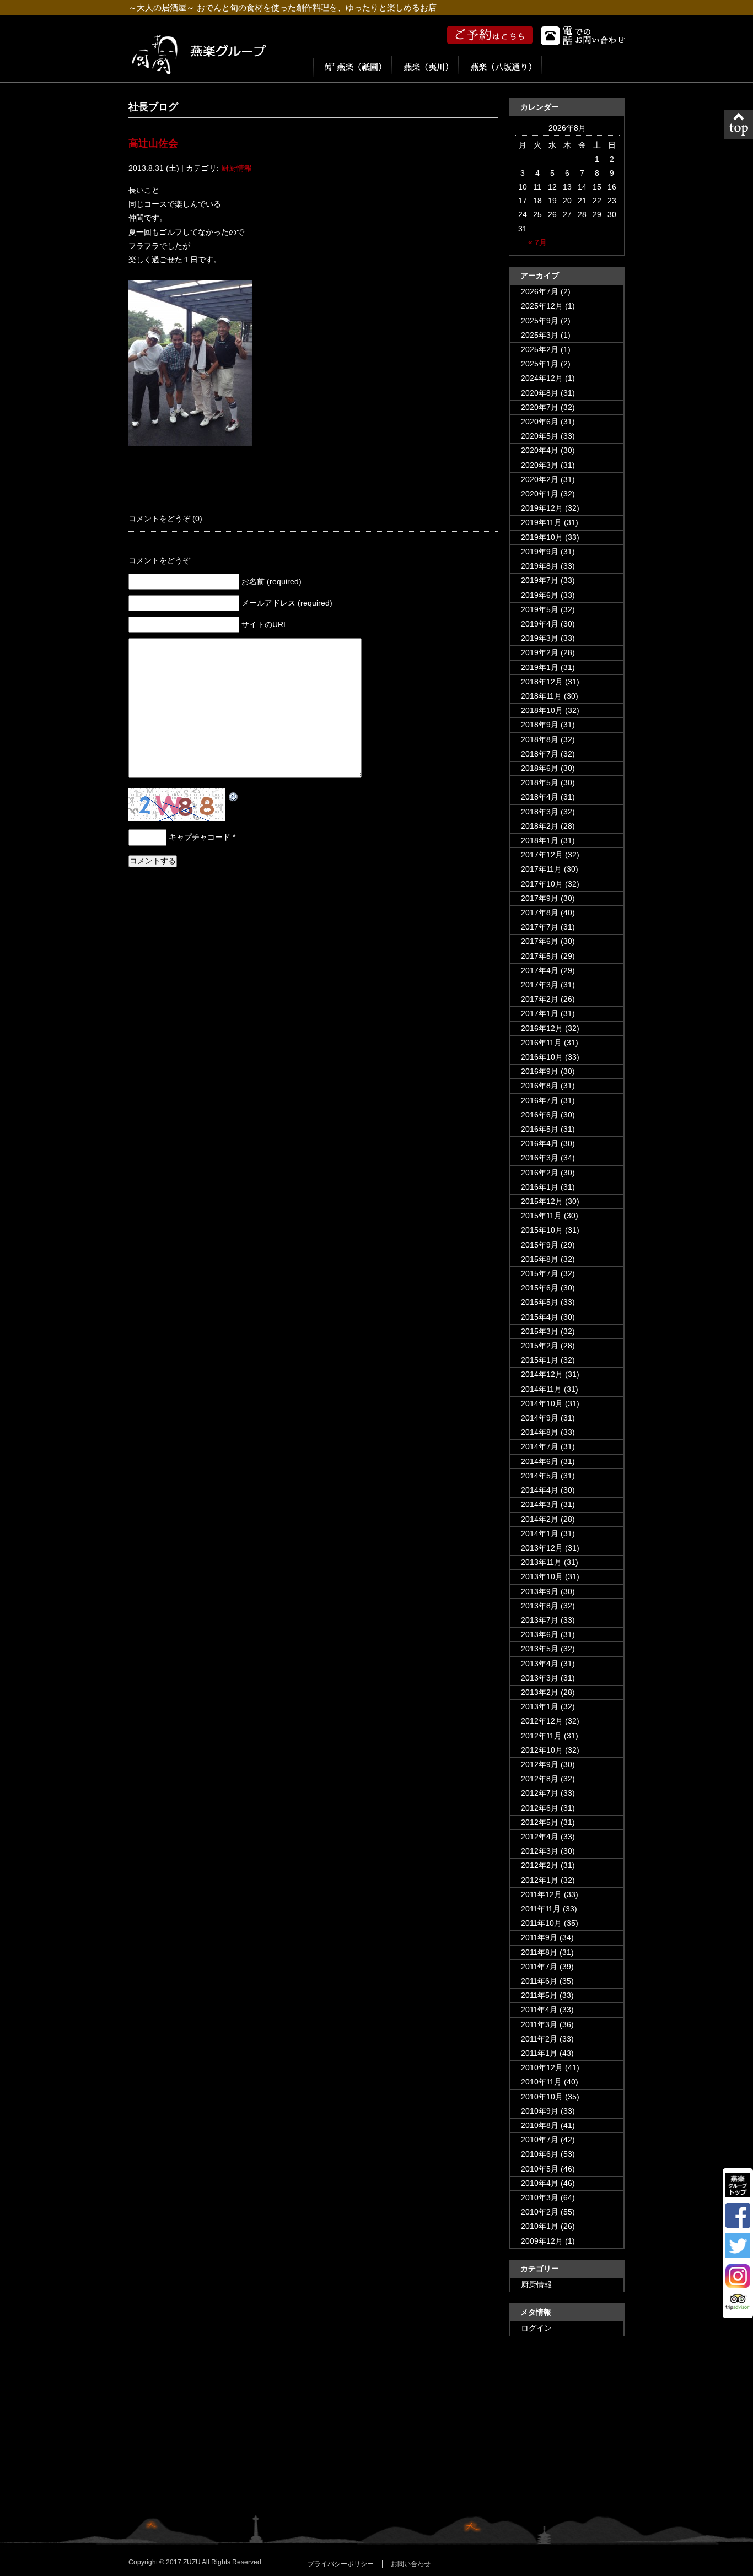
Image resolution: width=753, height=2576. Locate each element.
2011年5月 (539, 1995)
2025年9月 (540, 321)
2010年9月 (540, 2111)
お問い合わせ (411, 2564)
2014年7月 (540, 1446)
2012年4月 (540, 1837)
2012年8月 (540, 1779)
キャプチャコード (200, 837)
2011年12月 (541, 1894)
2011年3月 (539, 2024)
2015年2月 (540, 1346)
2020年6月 (540, 422)
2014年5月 (540, 1476)
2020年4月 (540, 450)
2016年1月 (540, 1187)
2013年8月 (540, 1606)
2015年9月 (540, 1245)
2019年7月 (540, 580)
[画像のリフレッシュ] (234, 795)
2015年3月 (540, 1331)
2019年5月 (540, 609)
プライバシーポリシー (341, 2564)
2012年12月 (542, 1721)
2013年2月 (540, 1692)
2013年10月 (542, 1576)
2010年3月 (540, 2197)
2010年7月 (540, 2140)
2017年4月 (540, 970)
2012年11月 (541, 1736)
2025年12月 (542, 306)
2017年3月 (540, 985)
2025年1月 (540, 364)
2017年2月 (540, 999)
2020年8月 (540, 393)
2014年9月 (540, 1418)
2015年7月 (540, 1273)
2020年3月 (540, 465)
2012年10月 (542, 1750)
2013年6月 (540, 1634)
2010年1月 (540, 2226)
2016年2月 (540, 1173)
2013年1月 (540, 1706)
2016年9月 (540, 1071)
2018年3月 (540, 812)
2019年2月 (540, 652)
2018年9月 (540, 725)
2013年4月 (540, 1664)
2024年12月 (542, 378)
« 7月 (537, 242)
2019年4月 (540, 624)
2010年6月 (540, 2154)
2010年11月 (541, 2082)
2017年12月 (542, 855)
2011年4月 (539, 2010)
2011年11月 (541, 1909)
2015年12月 (542, 1201)
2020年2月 (540, 479)
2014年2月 (540, 1519)
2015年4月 (540, 1317)
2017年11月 (541, 869)
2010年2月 (540, 2212)
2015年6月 (540, 1288)
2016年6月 (540, 1115)
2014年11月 (541, 1389)
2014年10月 (542, 1403)
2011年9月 (539, 1937)
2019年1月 (540, 667)
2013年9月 (540, 1591)
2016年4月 (540, 1143)
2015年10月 (542, 1230)
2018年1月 (540, 840)
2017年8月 (540, 912)
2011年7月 (539, 1967)
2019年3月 (540, 638)
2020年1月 (540, 494)
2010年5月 (540, 2169)
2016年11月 (541, 1043)
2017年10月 (542, 884)
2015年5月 (540, 1302)
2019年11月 (541, 522)
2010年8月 (540, 2125)
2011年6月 (539, 1981)
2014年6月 (540, 1461)
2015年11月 (541, 1216)
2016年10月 (542, 1057)
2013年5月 (540, 1649)
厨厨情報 (236, 168)
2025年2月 (540, 349)
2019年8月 (540, 566)
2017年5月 (540, 956)
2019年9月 (540, 552)
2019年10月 (542, 537)
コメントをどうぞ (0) (165, 519)
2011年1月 (539, 2053)
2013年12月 (542, 1548)
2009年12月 (542, 2241)
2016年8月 (540, 1086)
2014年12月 (542, 1374)
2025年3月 (540, 335)
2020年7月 (540, 407)
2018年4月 (540, 797)
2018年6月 (540, 768)
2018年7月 (540, 754)
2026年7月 (540, 291)
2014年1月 (540, 1533)
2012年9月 (540, 1764)
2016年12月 (542, 1028)
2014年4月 (540, 1490)
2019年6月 (540, 595)
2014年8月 (540, 1432)
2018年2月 (540, 826)
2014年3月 (540, 1504)
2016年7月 (540, 1100)
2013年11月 (541, 1562)
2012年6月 (540, 1808)
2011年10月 (541, 1923)
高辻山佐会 (153, 143)
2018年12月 (542, 682)
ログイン (536, 2328)
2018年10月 (542, 710)
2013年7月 (540, 1620)
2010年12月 (542, 2067)
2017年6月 (540, 941)
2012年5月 (540, 1822)
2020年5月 (540, 436)
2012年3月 (540, 1851)
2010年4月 (540, 2183)
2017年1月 (540, 1013)
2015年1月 (540, 1360)
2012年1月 (540, 1880)
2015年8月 (540, 1259)
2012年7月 (540, 1793)
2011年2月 (539, 2039)
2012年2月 (540, 1865)
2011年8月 (539, 1952)
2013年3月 (540, 1678)
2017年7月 (540, 927)
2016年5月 (540, 1129)
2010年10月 (542, 2097)
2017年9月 (540, 898)
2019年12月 (542, 508)
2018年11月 (541, 696)
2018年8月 (540, 739)
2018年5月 (540, 782)
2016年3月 (540, 1158)
